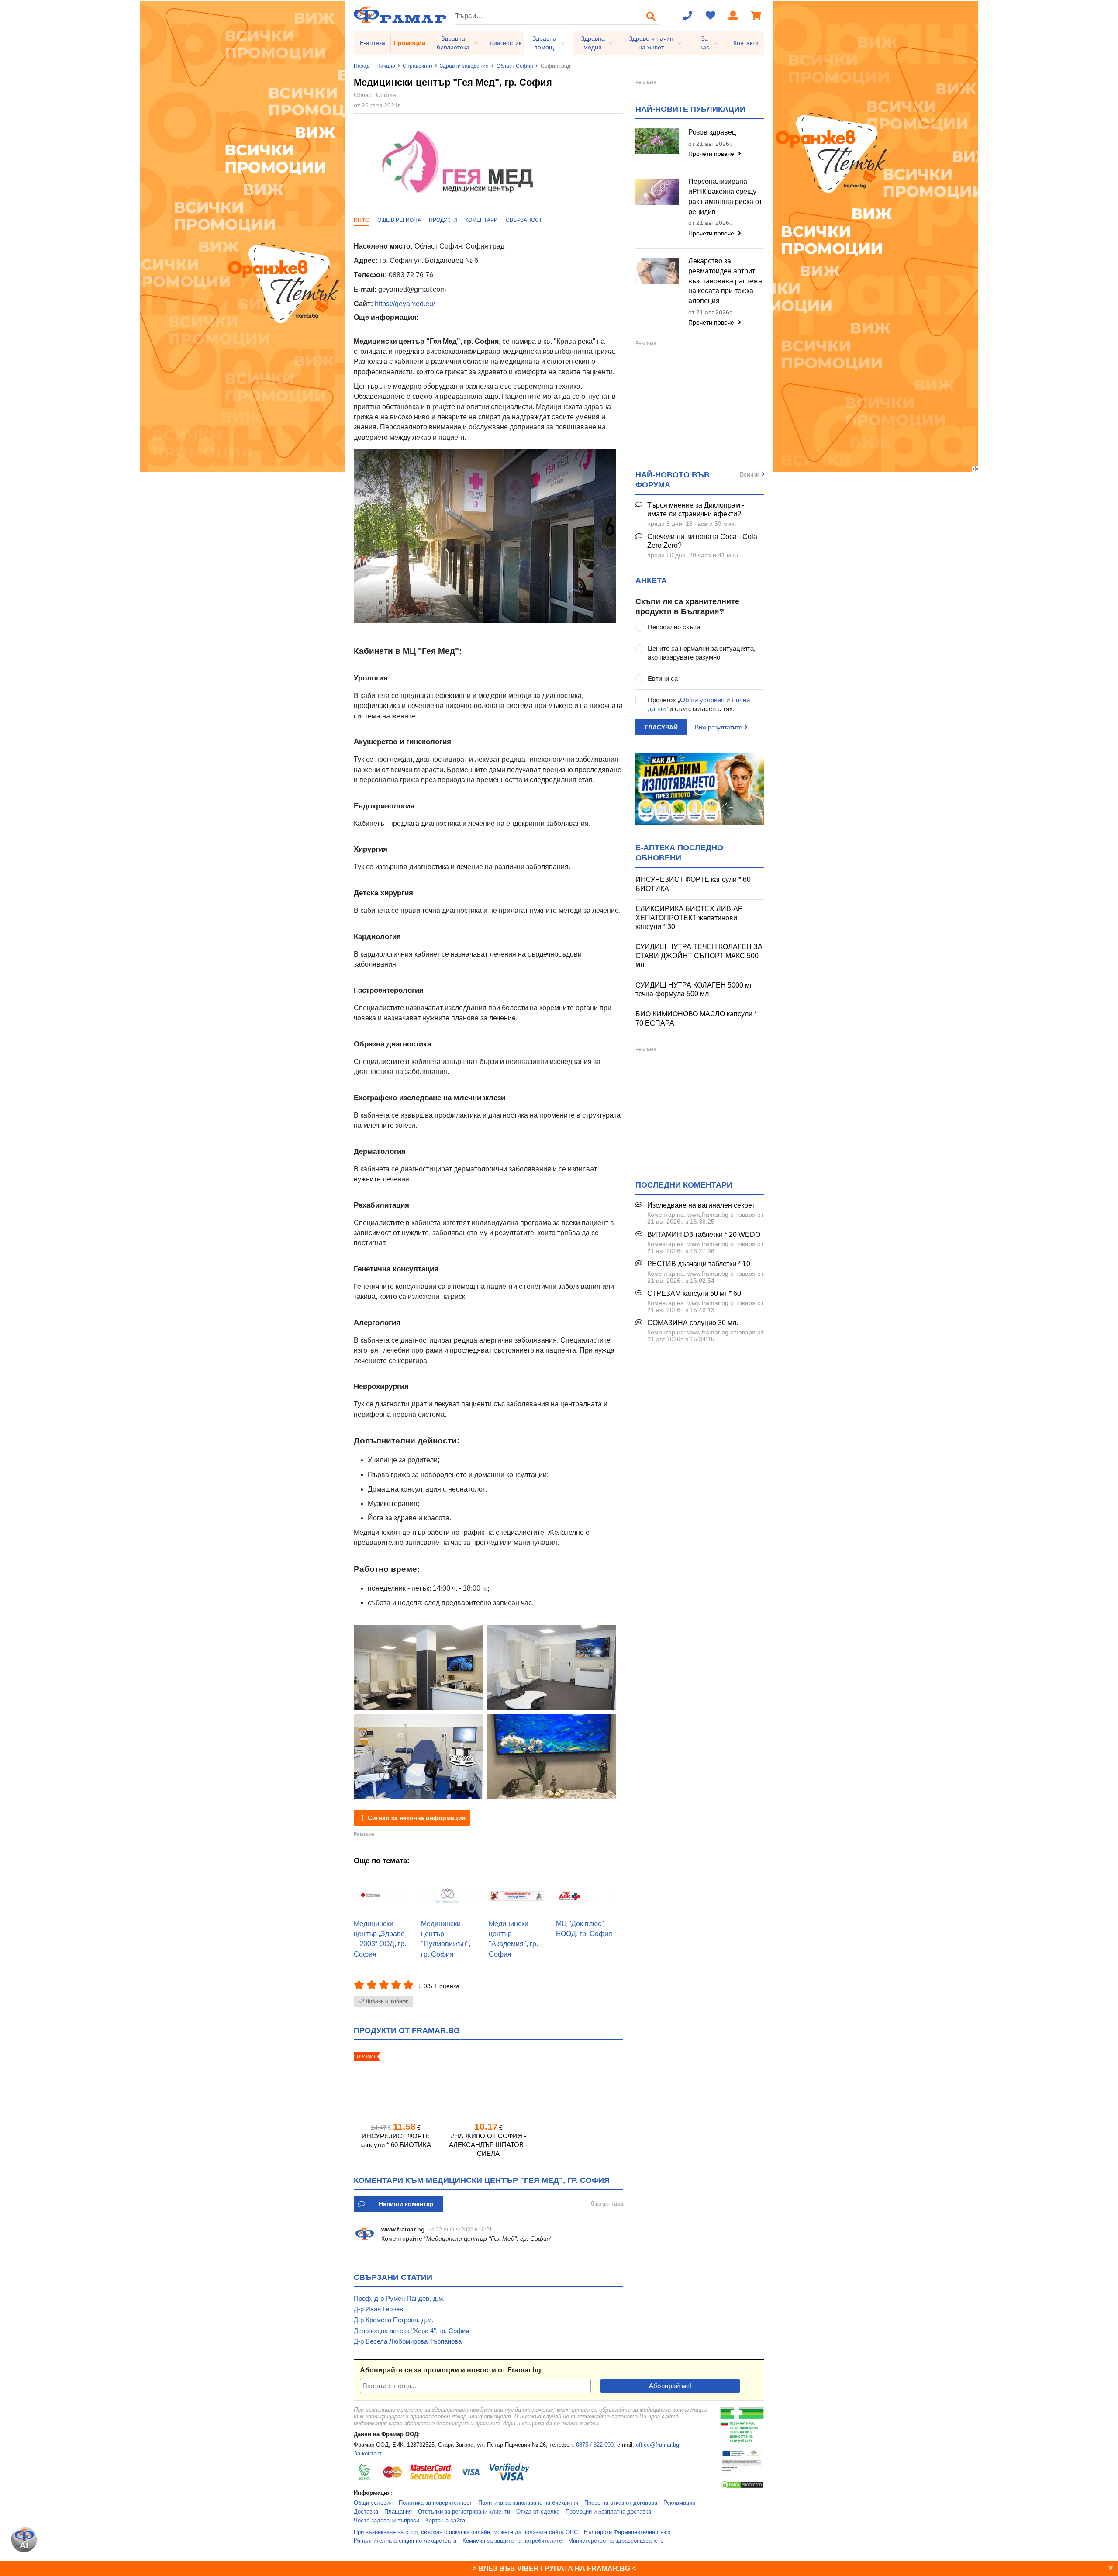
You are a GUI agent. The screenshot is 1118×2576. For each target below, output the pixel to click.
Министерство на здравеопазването (616, 2541)
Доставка (366, 2512)
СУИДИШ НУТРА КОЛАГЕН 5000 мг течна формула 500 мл (694, 990)
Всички (750, 474)
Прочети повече (712, 154)
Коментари (481, 220)
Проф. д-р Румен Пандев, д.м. (399, 2298)
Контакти (746, 43)
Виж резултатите (719, 727)
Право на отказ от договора (621, 2503)
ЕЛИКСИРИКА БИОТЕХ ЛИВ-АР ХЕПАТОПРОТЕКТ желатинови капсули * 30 (689, 918)
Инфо (362, 220)
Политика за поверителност (435, 2503)
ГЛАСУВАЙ (661, 727)
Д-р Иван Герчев (378, 2309)
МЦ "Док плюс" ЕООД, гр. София (584, 1929)
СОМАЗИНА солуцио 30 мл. (693, 1323)
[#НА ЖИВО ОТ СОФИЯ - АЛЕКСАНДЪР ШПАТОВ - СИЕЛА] (488, 2081)
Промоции (410, 43)
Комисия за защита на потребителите (512, 2541)
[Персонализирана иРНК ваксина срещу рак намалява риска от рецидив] (657, 192)
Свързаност (524, 220)
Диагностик (506, 43)
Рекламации (679, 2503)
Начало (386, 66)
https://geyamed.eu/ (405, 304)
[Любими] (711, 16)
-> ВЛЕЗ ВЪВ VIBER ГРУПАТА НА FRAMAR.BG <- (554, 2568)
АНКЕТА (651, 580)
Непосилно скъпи (674, 627)
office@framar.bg (657, 2445)
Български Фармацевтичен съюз (627, 2532)
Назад (362, 66)
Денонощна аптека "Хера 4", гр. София (411, 2331)
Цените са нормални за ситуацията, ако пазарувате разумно (702, 653)
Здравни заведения (464, 66)
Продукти (443, 220)
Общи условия (373, 2503)
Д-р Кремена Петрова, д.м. (393, 2320)
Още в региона (399, 220)
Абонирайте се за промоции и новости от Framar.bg (450, 2370)
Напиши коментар (406, 2204)
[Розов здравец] (657, 141)
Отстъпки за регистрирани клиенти (464, 2512)
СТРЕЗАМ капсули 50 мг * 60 (694, 1293)
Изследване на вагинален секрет (701, 1205)
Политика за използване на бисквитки (528, 2503)
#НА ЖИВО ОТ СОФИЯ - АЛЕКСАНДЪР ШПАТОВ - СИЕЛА (488, 2145)
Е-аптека (373, 43)
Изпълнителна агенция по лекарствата (405, 2541)
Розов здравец (712, 132)
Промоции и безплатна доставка (608, 2512)
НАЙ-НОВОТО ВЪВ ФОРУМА (673, 480)
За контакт (368, 2454)
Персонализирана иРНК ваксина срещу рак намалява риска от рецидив (725, 197)
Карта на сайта (445, 2521)
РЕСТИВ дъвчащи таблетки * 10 (699, 1264)
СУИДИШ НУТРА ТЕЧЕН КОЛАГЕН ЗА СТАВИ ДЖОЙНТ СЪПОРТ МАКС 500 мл (699, 956)
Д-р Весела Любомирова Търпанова (408, 2341)
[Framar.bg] (400, 16)
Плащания (398, 2512)
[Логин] (733, 16)
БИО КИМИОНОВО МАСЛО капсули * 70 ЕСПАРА (696, 1019)
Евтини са (663, 679)
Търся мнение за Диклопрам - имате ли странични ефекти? (696, 510)
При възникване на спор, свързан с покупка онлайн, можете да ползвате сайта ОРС (466, 2532)
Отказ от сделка (538, 2512)
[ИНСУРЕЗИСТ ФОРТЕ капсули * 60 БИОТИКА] (396, 2081)
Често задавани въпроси (386, 2521)
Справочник (418, 66)
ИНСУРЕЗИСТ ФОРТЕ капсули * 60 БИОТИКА (396, 2140)
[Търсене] (651, 16)
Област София (515, 66)
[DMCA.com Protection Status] (742, 2487)
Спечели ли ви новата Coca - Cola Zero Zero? (702, 541)
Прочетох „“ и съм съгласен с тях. (699, 704)
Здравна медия (593, 43)
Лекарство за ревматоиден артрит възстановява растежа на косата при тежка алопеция (725, 281)
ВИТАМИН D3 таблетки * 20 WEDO (704, 1234)
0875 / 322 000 (595, 2445)
